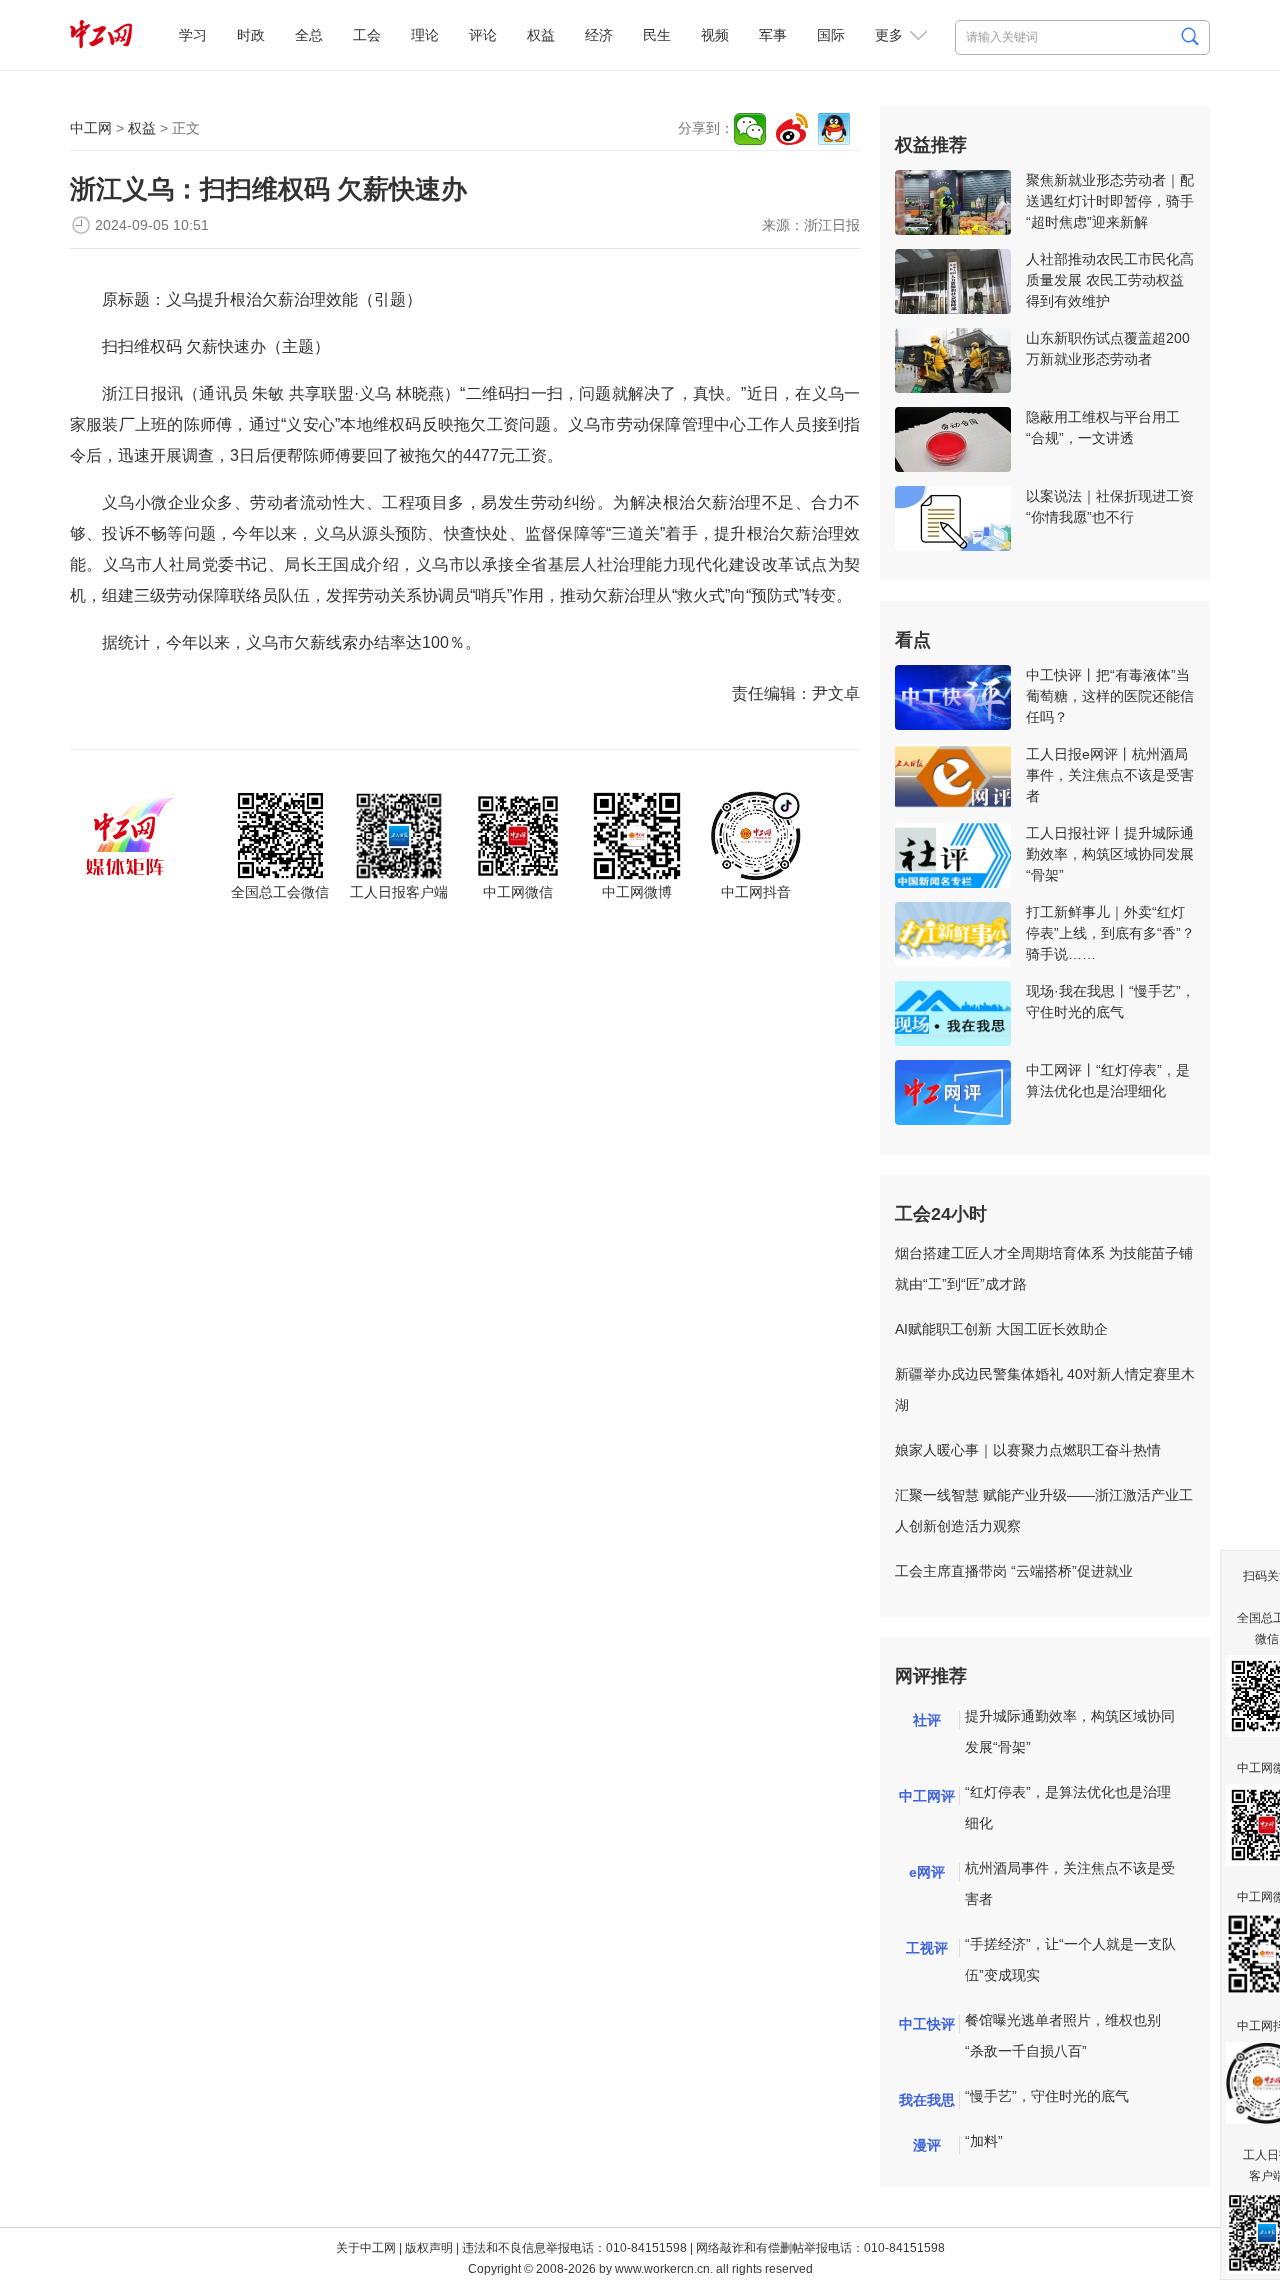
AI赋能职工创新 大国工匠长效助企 (1001, 1329)
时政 (251, 35)
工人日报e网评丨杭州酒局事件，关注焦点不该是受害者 (1110, 775)
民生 (657, 35)
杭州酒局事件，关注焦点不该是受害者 (1070, 1883)
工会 (367, 35)
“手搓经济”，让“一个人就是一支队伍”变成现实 (1070, 1959)
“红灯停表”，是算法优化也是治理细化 (1068, 1807)
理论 (425, 35)
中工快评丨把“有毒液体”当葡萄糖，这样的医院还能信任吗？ (1110, 696)
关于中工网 (366, 2248)
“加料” (984, 2141)
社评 (927, 1720)
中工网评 (927, 1796)
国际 (831, 35)
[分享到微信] (750, 129)
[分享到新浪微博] (792, 129)
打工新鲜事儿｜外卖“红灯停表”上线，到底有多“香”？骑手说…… (1110, 933)
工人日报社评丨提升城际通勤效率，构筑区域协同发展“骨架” (1110, 854)
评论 (483, 35)
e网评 (927, 1872)
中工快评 (927, 2024)
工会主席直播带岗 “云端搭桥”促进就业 (1014, 1571)
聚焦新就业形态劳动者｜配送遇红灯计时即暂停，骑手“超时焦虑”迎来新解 (1110, 201)
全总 (309, 35)
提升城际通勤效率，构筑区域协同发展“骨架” (1070, 1731)
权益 (541, 35)
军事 (773, 35)
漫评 (927, 2145)
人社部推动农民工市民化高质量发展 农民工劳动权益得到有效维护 (1110, 280)
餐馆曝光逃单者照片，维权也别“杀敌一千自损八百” (1063, 2035)
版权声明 (429, 2248)
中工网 (91, 128)
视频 (715, 35)
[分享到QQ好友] (834, 129)
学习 (193, 35)
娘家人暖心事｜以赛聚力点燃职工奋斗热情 (1028, 1450)
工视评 (927, 1948)
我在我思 (927, 2100)
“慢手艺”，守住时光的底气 (1047, 2096)
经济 (599, 35)
